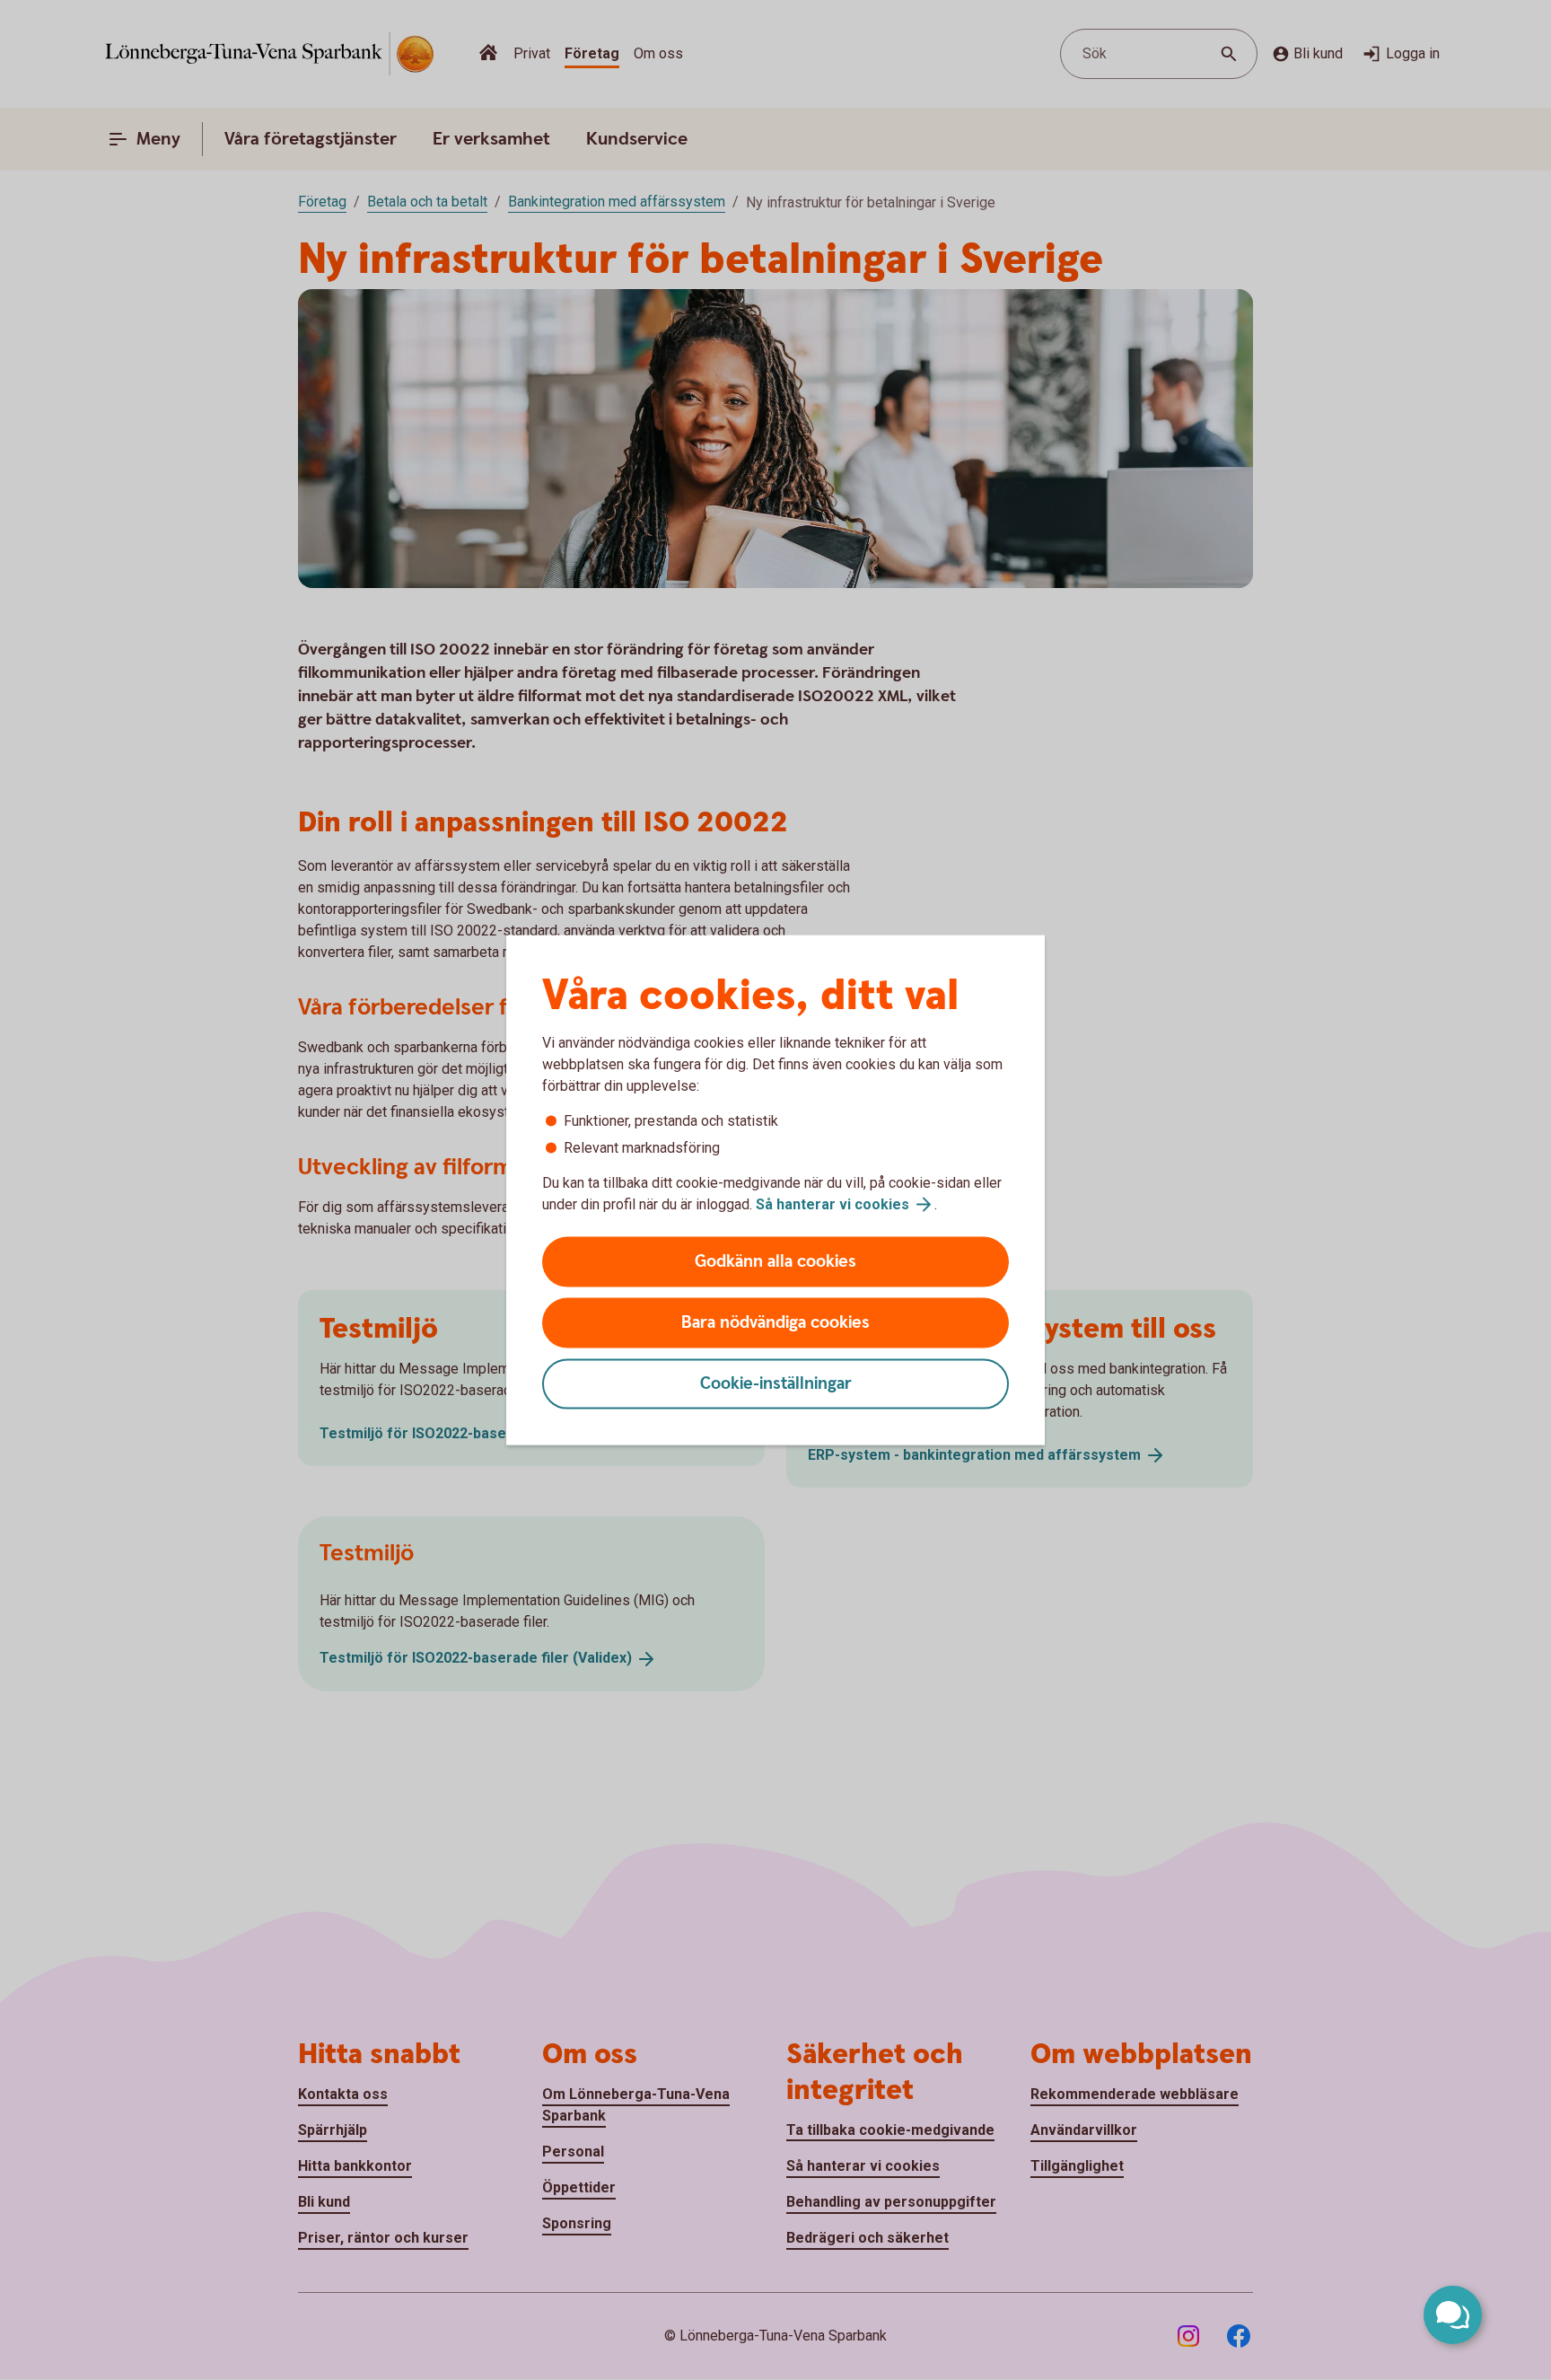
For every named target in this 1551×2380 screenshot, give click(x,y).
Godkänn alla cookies (775, 1262)
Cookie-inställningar (776, 1384)
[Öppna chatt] (1453, 2315)
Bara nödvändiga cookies (775, 1323)
